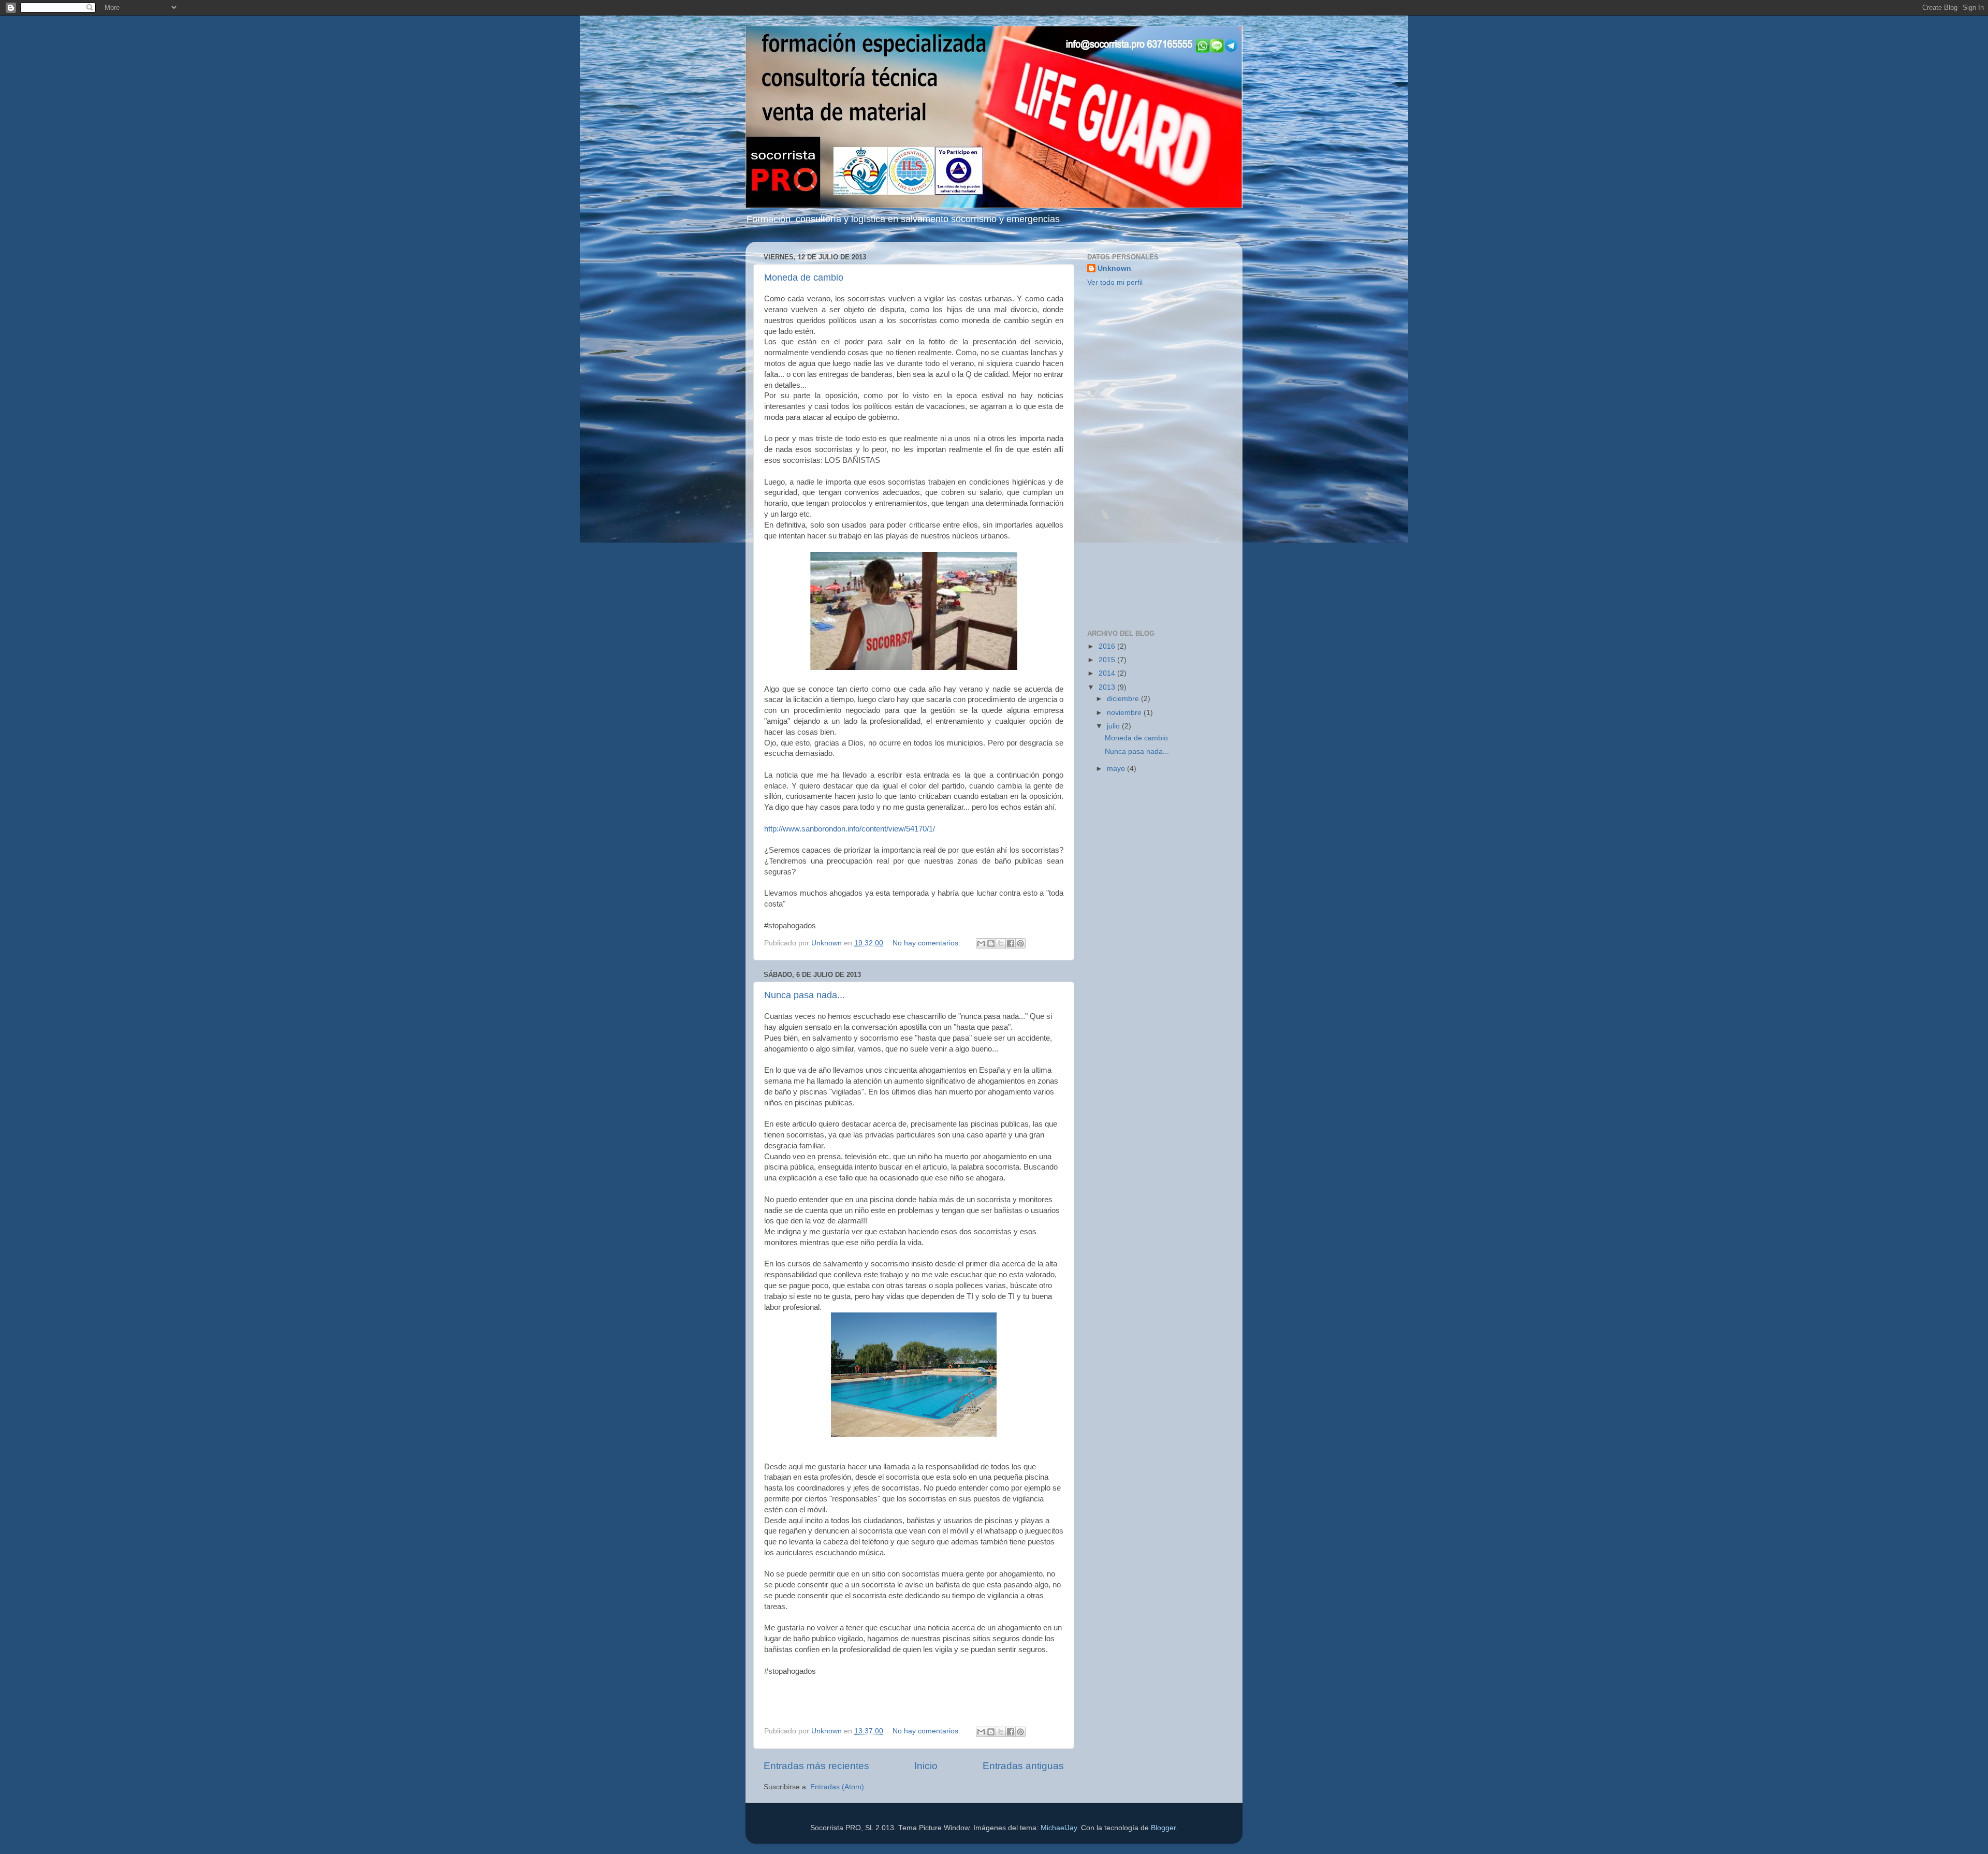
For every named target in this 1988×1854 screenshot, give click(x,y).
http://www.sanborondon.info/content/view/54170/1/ (850, 829)
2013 (1108, 687)
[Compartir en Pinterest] (1020, 943)
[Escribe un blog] (991, 943)
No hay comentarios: (927, 943)
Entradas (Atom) (837, 1787)
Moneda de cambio (804, 278)
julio (1114, 726)
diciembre (1124, 699)
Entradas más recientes (816, 1766)
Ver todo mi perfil (1115, 282)
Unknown (1114, 268)
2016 (1108, 646)
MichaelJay (1059, 1828)
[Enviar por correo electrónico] (981, 943)
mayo (1117, 769)
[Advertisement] (1156, 459)
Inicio (926, 1766)
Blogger (1163, 1828)
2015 (1108, 660)
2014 (1108, 673)
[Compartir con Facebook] (1011, 943)
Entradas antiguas (1023, 1766)
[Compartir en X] (1001, 943)
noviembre (1125, 713)
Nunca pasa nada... (805, 995)
